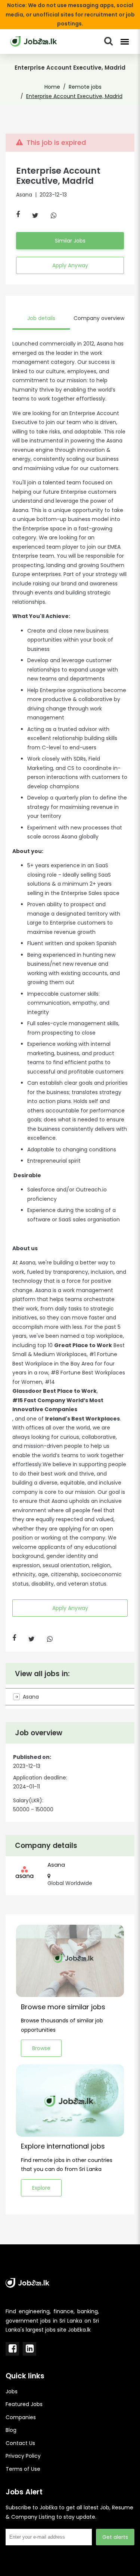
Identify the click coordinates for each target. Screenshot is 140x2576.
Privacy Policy (23, 2456)
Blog (11, 2430)
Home (52, 87)
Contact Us (20, 2443)
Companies (21, 2417)
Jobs (12, 2391)
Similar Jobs (70, 241)
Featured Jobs (24, 2404)
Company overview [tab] (99, 318)
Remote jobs (85, 87)
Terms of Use (23, 2469)
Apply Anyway (70, 265)
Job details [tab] (41, 318)
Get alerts (115, 2537)
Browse (41, 2048)
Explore (41, 2188)
